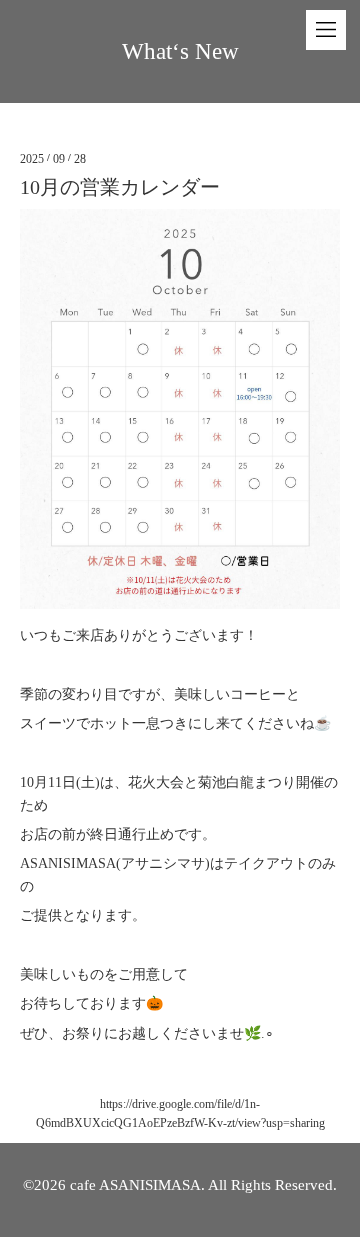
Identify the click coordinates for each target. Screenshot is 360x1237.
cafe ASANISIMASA (135, 1185)
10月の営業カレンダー (120, 187)
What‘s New (180, 51)
